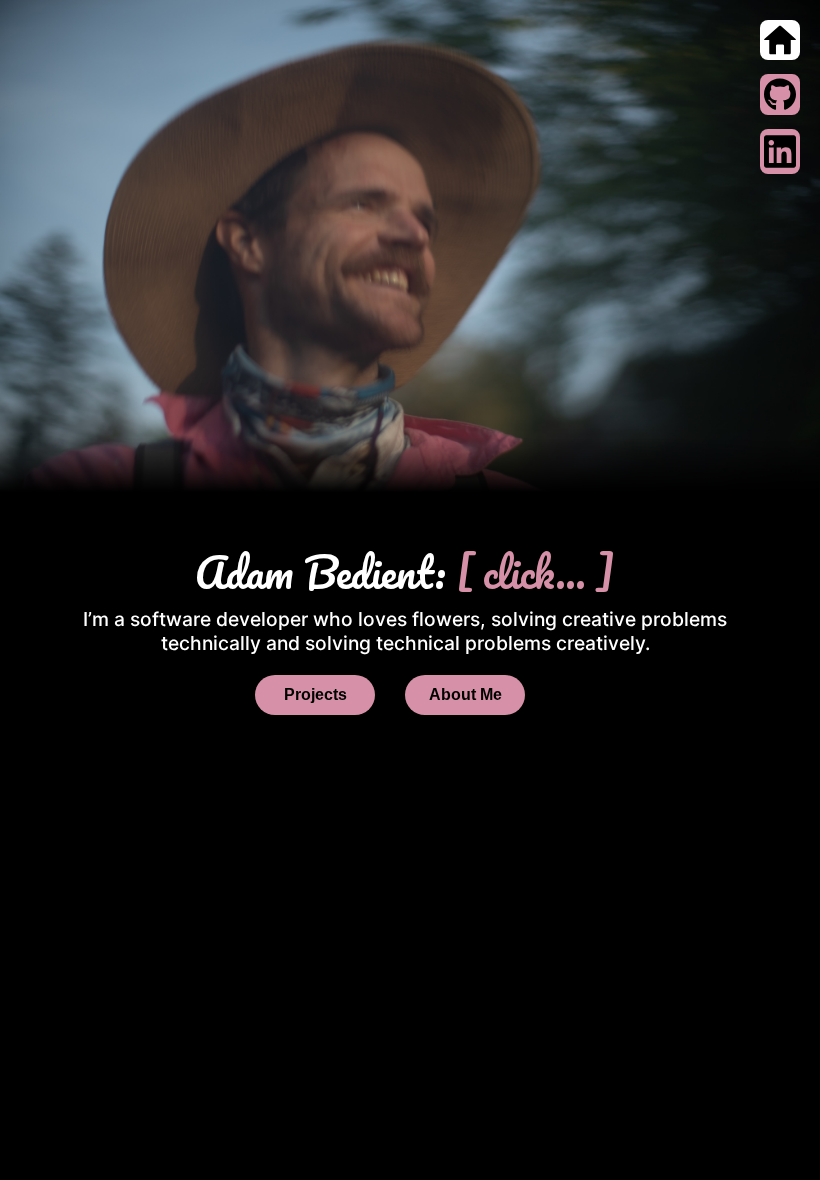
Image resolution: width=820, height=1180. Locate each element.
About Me (465, 694)
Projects (315, 694)
